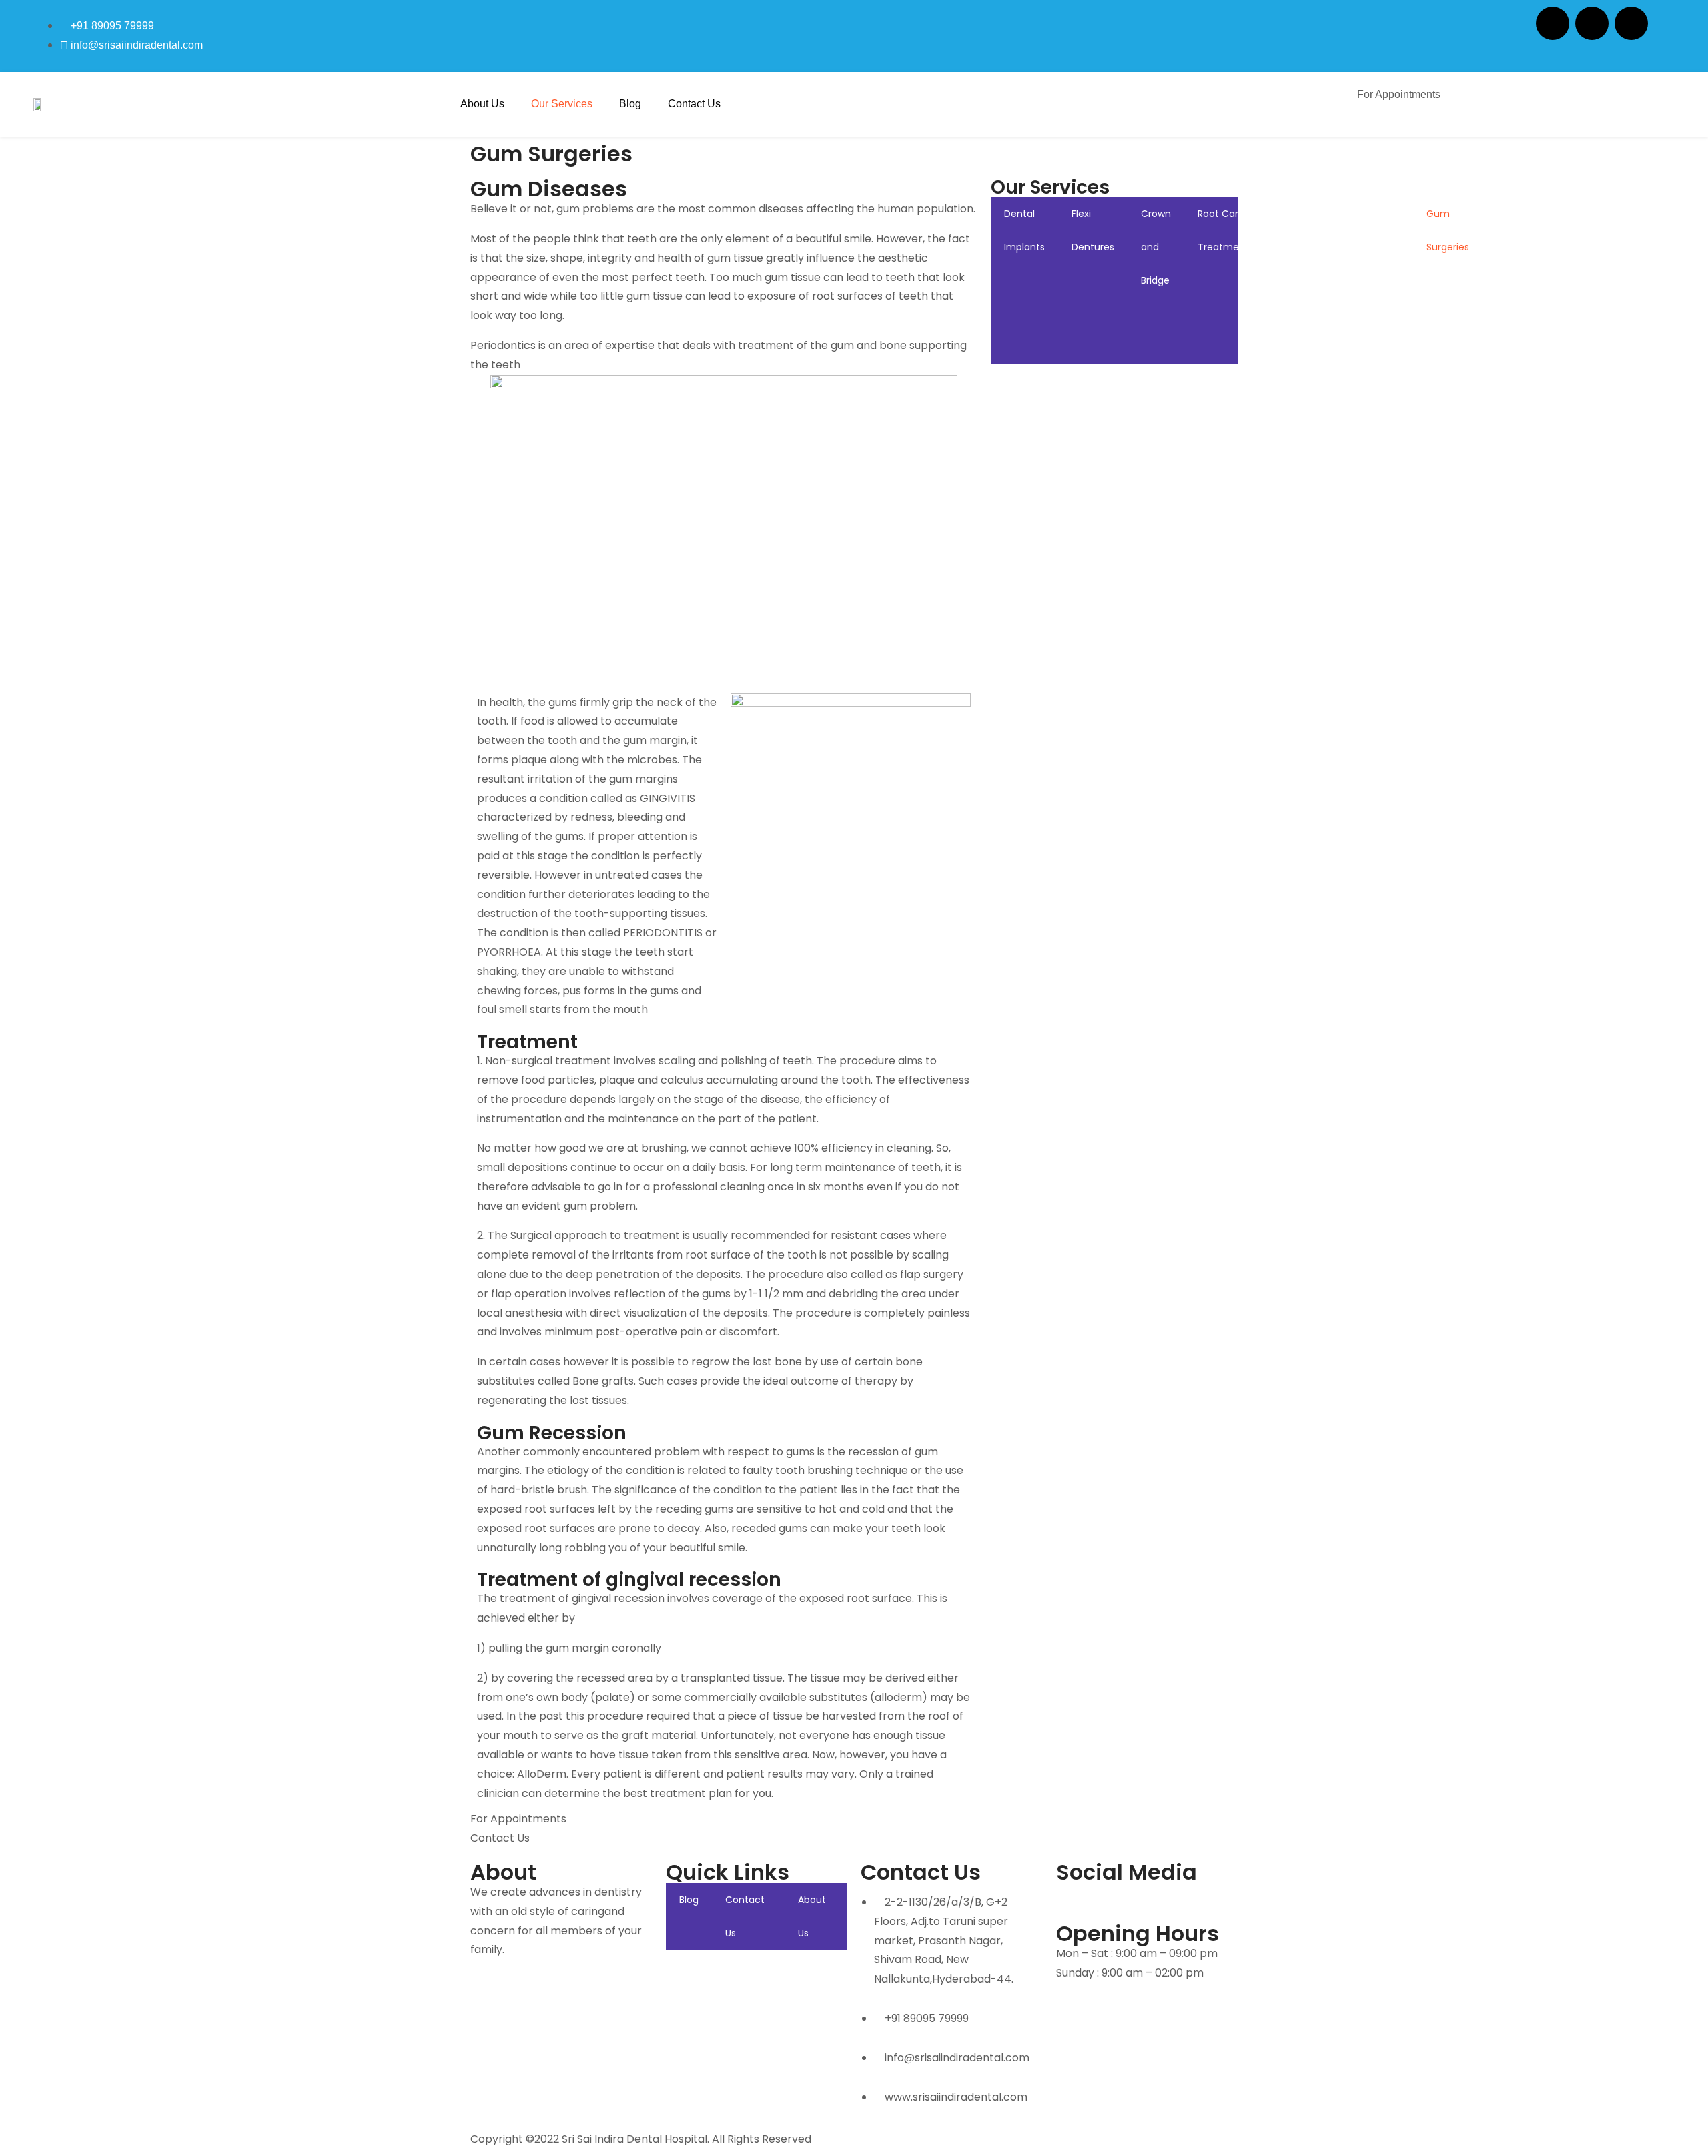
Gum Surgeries (1448, 230)
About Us (482, 104)
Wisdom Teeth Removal (1516, 247)
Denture (1651, 214)
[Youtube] (1145, 1900)
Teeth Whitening (1299, 230)
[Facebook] (1553, 23)
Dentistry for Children (1584, 247)
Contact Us (694, 104)
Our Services (562, 104)
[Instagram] (1592, 23)
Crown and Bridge (1156, 247)
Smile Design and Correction (1375, 264)
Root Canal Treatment (1223, 230)
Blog (630, 104)
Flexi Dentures (1093, 230)
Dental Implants (1024, 230)
